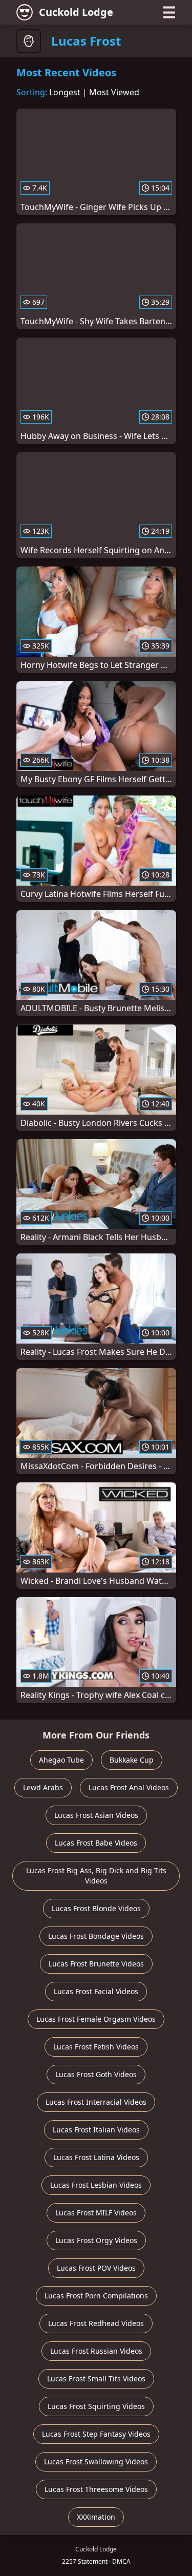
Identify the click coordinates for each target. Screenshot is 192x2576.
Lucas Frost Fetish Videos (96, 2047)
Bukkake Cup (132, 1760)
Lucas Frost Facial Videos (96, 1991)
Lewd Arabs (43, 1787)
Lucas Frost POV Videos (96, 2268)
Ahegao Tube (61, 1760)
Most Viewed (114, 92)
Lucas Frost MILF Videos (96, 2213)
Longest (65, 92)
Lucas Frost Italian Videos (96, 2130)
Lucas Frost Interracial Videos (96, 2102)
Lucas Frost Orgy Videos (96, 2240)
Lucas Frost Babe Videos (96, 1843)
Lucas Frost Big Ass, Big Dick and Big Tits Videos (96, 1876)
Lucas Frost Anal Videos (129, 1787)
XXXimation (96, 2517)
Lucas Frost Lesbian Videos (96, 2185)
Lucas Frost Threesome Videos (96, 2489)
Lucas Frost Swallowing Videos (96, 2462)
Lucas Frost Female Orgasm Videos (96, 2019)
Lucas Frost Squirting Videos (96, 2406)
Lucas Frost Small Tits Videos (96, 2379)
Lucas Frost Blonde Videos (96, 1908)
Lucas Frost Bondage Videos (96, 1936)
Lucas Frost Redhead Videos (96, 2323)
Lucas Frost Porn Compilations (96, 2296)
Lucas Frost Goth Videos (96, 2074)
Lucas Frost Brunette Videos (96, 1964)
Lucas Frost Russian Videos (96, 2351)
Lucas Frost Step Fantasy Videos (96, 2434)
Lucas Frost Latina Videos (96, 2157)
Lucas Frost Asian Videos (96, 1815)
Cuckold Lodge (76, 12)
